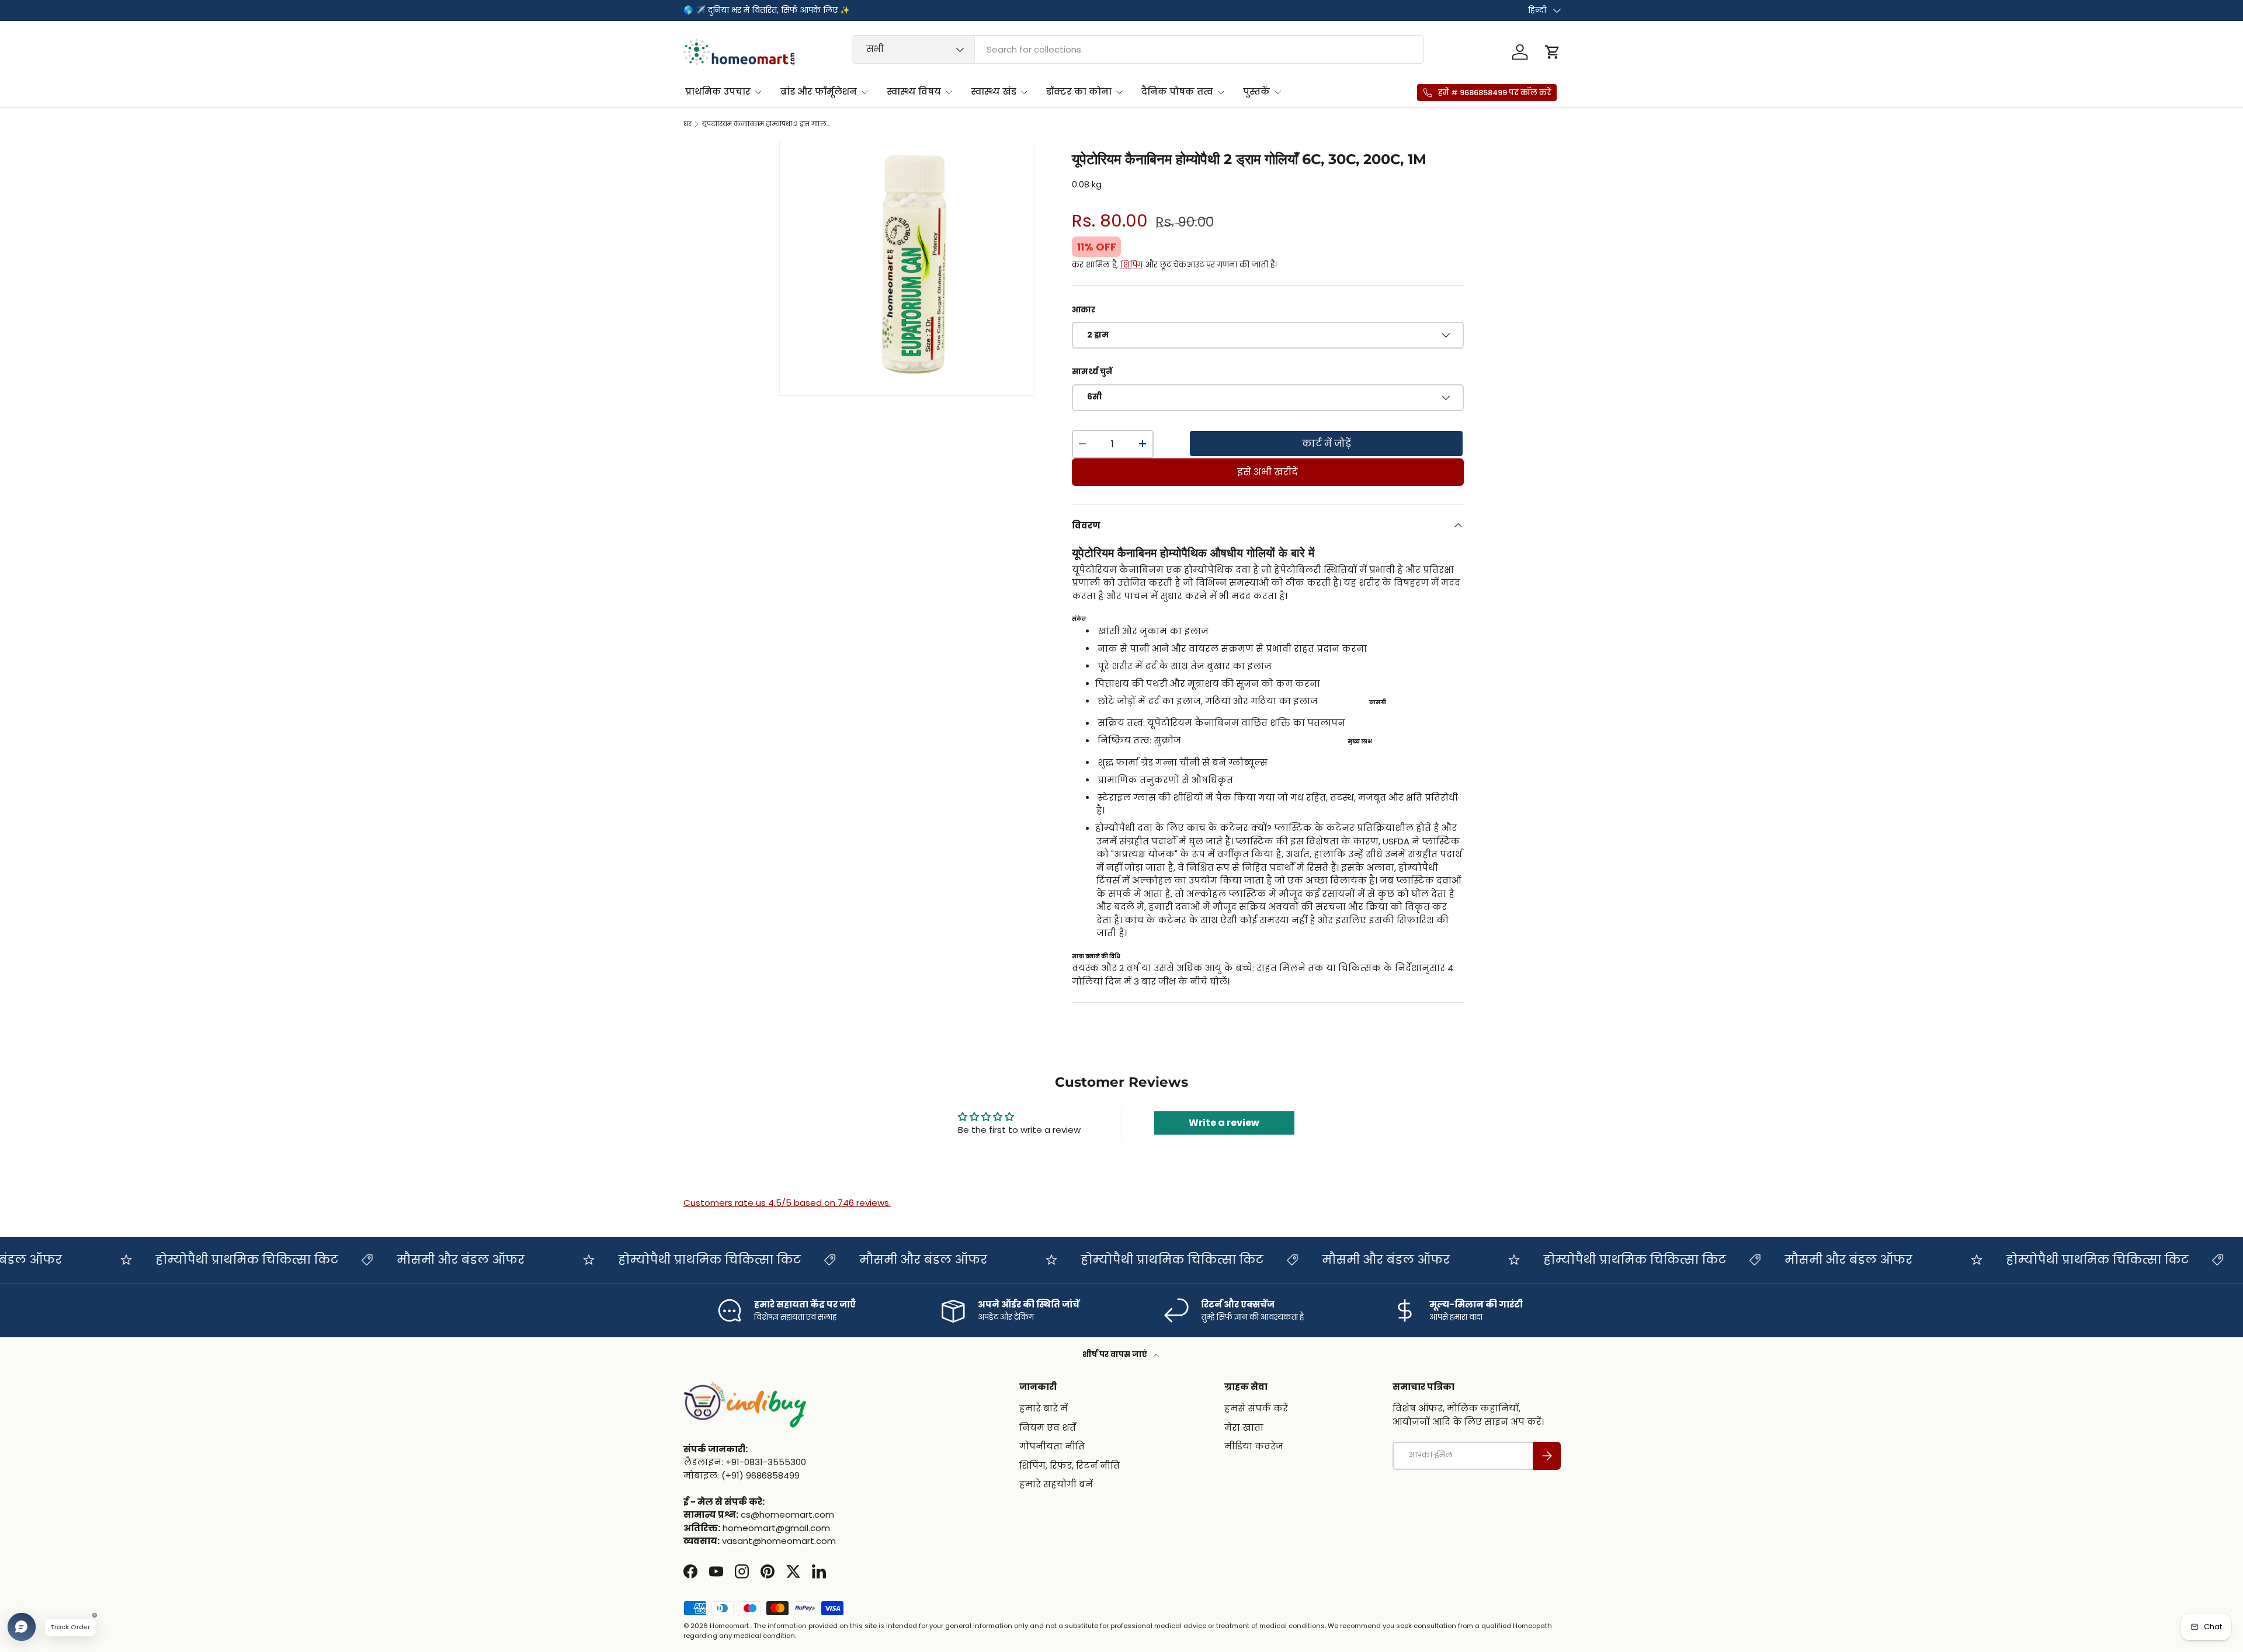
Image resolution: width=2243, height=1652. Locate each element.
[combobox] (1138, 49)
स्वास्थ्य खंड (994, 91)
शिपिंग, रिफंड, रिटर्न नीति (1070, 1465)
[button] (1553, 52)
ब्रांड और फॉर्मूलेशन (819, 91)
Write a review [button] (1224, 1123)
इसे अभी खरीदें (1268, 472)
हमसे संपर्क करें (1256, 1408)
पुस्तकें (1256, 91)
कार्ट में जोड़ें (1327, 444)
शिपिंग (1131, 265)
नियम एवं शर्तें (1048, 1427)
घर (688, 124)
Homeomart (729, 1626)
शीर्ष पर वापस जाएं (1116, 1354)
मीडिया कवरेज (1254, 1446)
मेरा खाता (1244, 1427)
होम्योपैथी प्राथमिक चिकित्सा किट (206, 1260)
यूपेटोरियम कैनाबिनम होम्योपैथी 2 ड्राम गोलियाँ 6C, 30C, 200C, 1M (768, 124)
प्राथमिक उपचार (718, 91)
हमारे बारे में (1044, 1408)
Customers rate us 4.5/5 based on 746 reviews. (787, 1203)
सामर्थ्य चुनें (1092, 372)
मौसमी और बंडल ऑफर (420, 1260)
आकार (1084, 310)
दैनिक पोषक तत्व (1177, 91)
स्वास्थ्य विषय (914, 91)
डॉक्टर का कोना (1079, 91)
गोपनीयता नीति (1052, 1446)
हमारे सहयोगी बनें (1056, 1484)
